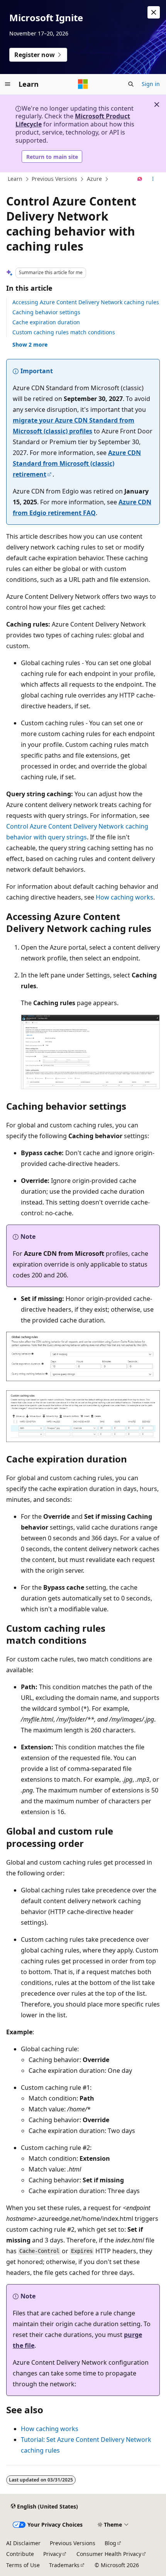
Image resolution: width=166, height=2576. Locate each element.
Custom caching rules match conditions (64, 332)
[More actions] (153, 179)
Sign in (151, 84)
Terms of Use (23, 2565)
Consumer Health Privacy (109, 2554)
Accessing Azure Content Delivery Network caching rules (86, 302)
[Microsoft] (83, 84)
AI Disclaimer (23, 2543)
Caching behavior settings (46, 312)
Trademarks (64, 2565)
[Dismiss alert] (154, 12)
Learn (15, 179)
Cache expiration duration (46, 322)
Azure (94, 179)
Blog (110, 2543)
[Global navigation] (8, 84)
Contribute (20, 2554)
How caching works (124, 897)
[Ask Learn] (140, 179)
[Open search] (131, 84)
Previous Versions (54, 179)
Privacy (52, 2554)
